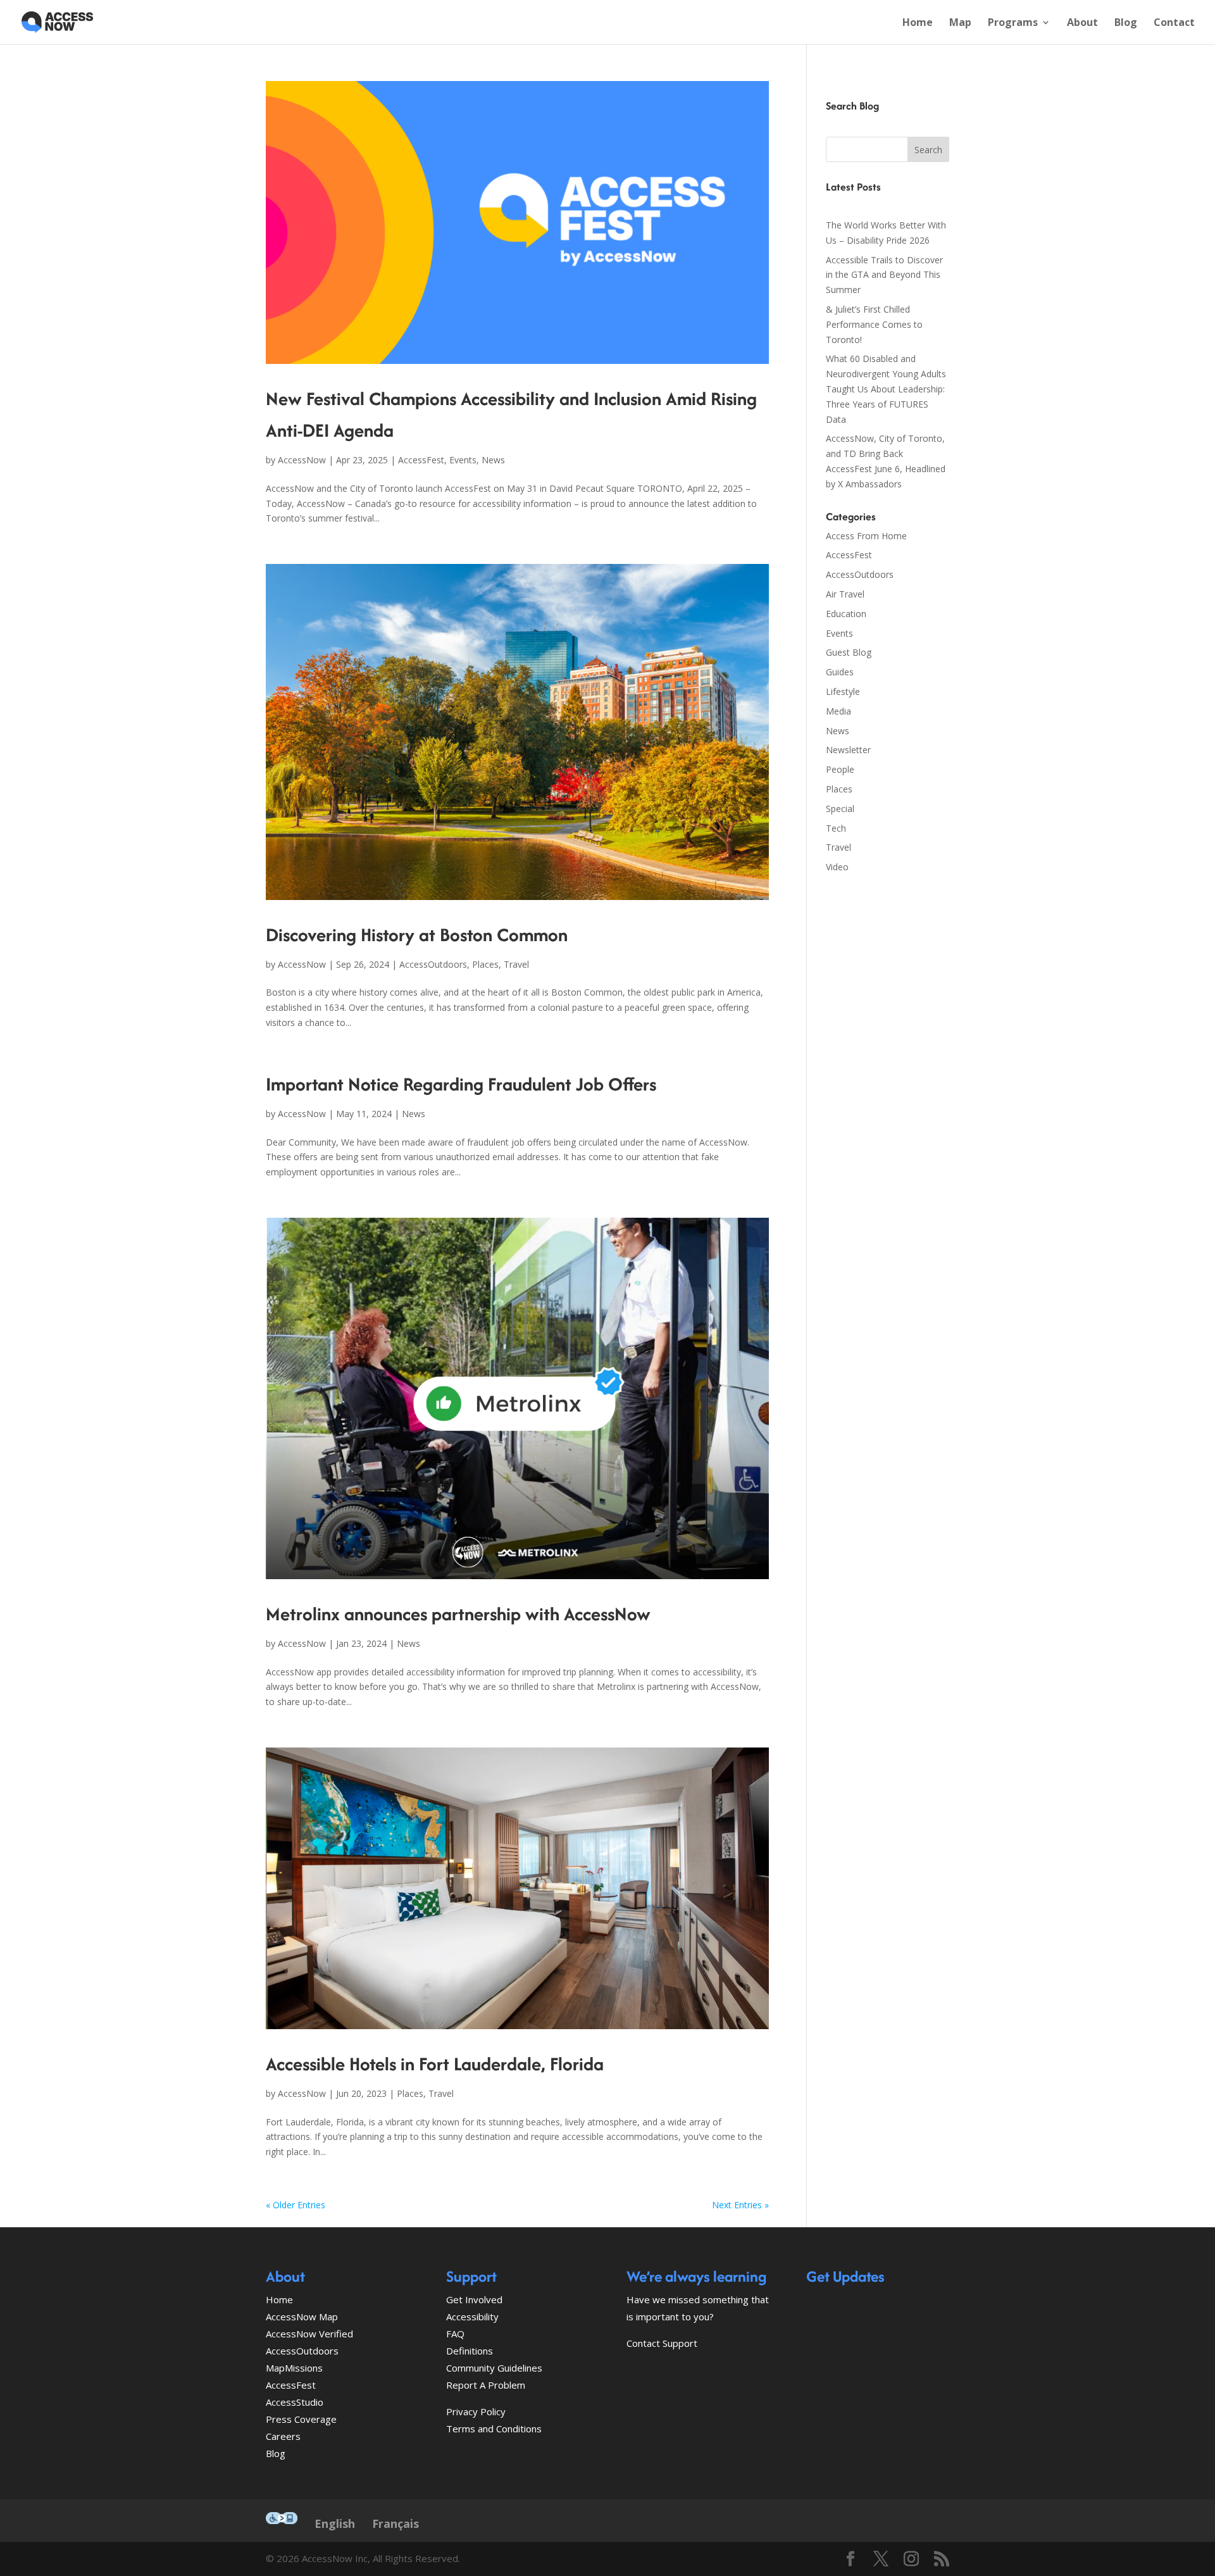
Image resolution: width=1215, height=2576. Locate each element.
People (840, 769)
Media (838, 711)
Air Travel (845, 594)
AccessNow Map (302, 2317)
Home (918, 23)
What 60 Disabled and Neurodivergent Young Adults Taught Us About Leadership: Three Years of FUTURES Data (886, 389)
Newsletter (848, 750)
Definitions (470, 2351)
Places (485, 964)
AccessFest (421, 460)
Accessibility (472, 2317)
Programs (1013, 23)
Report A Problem (486, 2385)
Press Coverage (301, 2419)
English (335, 2523)
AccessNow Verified (309, 2334)
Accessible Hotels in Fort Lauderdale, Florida (435, 2064)
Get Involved (474, 2299)
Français (396, 2523)
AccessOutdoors (433, 964)
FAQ (455, 2334)
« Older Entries (296, 2205)
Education (846, 614)
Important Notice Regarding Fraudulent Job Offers (461, 1084)
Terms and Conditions (494, 2429)
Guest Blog (849, 652)
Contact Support (662, 2343)
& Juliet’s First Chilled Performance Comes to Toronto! (874, 324)
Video (837, 867)
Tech (836, 828)
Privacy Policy (476, 2411)
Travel (516, 964)
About (1082, 23)
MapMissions (294, 2368)
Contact (1174, 23)
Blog (1126, 23)
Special (840, 809)
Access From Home (866, 536)
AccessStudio (295, 2402)
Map (960, 23)
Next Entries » (740, 2205)
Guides (840, 672)
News (493, 460)
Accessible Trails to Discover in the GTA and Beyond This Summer (884, 275)
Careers (283, 2436)
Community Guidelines (494, 2368)
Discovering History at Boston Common (417, 935)
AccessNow (302, 460)
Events (463, 460)
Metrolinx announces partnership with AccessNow (458, 1614)
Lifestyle (843, 691)
